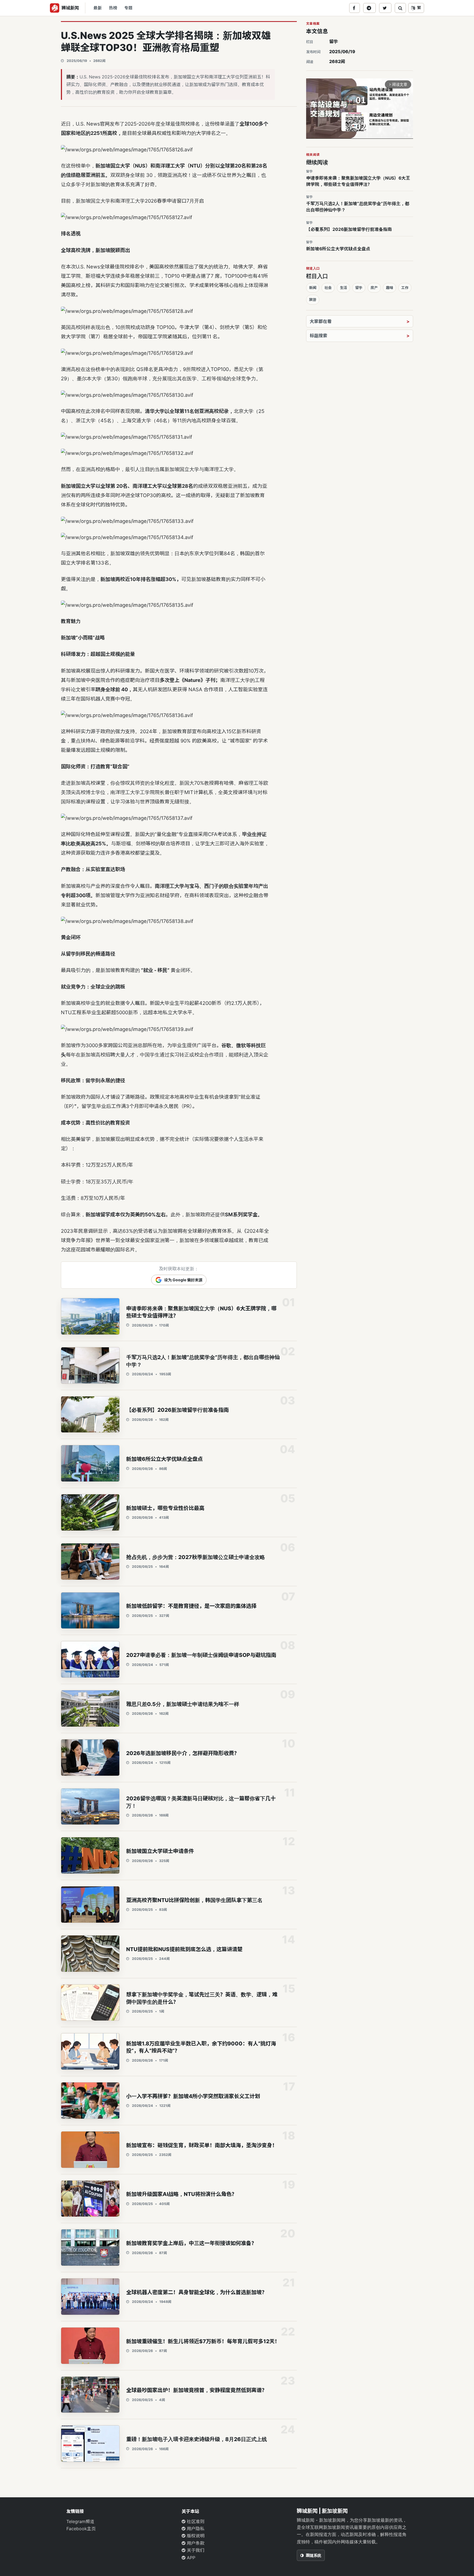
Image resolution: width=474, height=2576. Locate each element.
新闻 (313, 288)
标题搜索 (318, 336)
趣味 (390, 288)
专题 (128, 8)
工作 (405, 288)
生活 (343, 288)
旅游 (313, 299)
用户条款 (195, 2543)
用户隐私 (195, 2529)
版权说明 (195, 2536)
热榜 (113, 8)
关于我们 (195, 2550)
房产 (374, 288)
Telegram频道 (80, 2521)
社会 (328, 288)
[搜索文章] (400, 8)
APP (190, 2558)
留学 (334, 41)
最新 (98, 8)
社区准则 (195, 2521)
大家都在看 (321, 321)
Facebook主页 (81, 2529)
